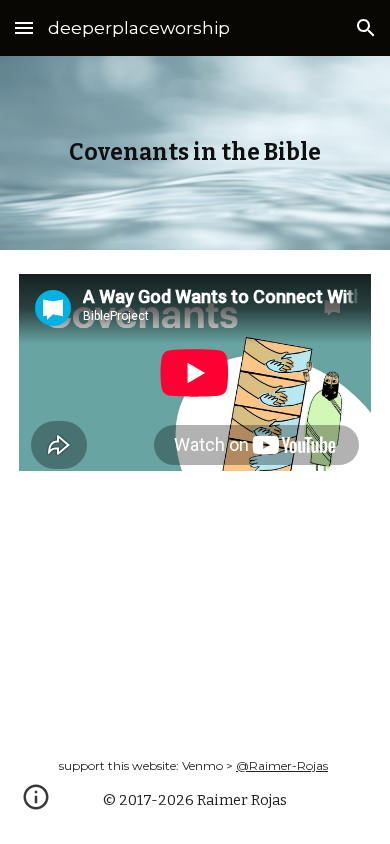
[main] (195, 153)
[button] (24, 27)
